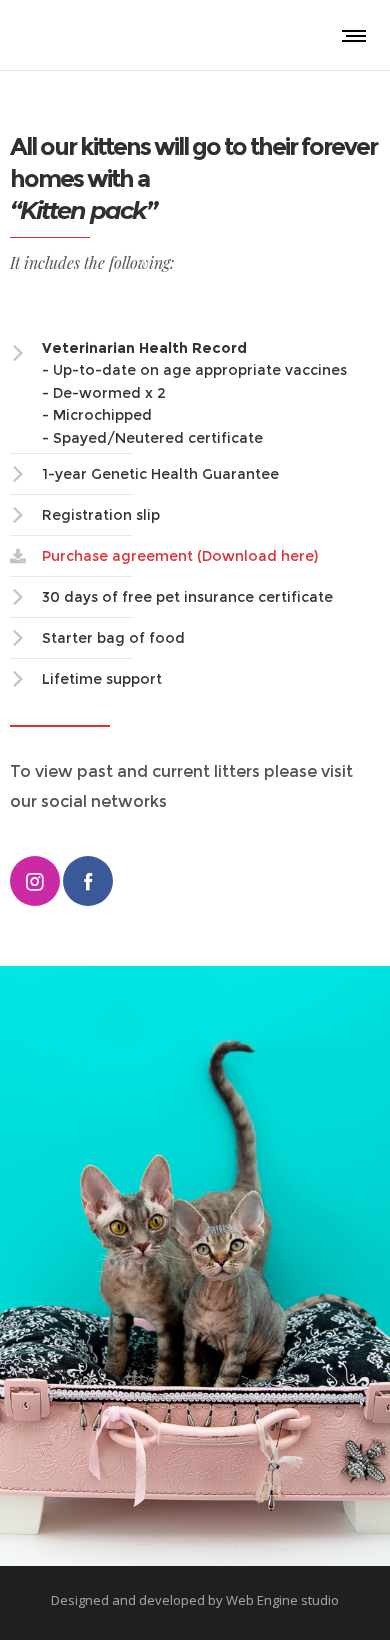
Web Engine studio (282, 1600)
